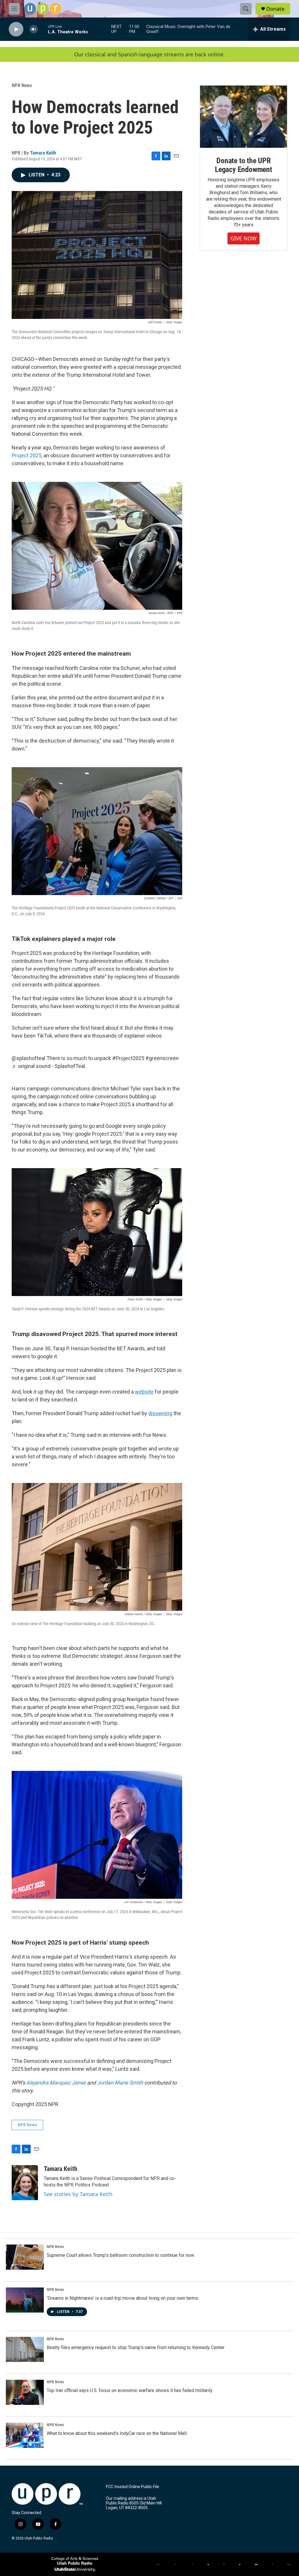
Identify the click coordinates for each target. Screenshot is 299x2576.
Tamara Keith (43, 153)
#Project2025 (128, 1058)
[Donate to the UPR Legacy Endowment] (244, 117)
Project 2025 (27, 455)
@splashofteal (28, 1058)
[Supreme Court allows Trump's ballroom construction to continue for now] (25, 2257)
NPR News (22, 85)
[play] (16, 29)
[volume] (34, 29)
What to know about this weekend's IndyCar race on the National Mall (117, 2433)
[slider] (43, 29)
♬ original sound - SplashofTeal (48, 1066)
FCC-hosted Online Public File (133, 2487)
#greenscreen (162, 1058)
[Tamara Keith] (25, 2183)
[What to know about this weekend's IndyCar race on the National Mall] (25, 2435)
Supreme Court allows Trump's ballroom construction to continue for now (120, 2255)
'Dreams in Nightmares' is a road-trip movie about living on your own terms (122, 2298)
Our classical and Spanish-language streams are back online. (149, 54)
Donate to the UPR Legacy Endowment (244, 165)
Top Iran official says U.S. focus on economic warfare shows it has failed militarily (130, 2390)
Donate (275, 9)
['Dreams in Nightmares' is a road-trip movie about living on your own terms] (25, 2300)
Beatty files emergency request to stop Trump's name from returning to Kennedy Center (136, 2347)
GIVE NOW (244, 238)
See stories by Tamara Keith (78, 2194)
